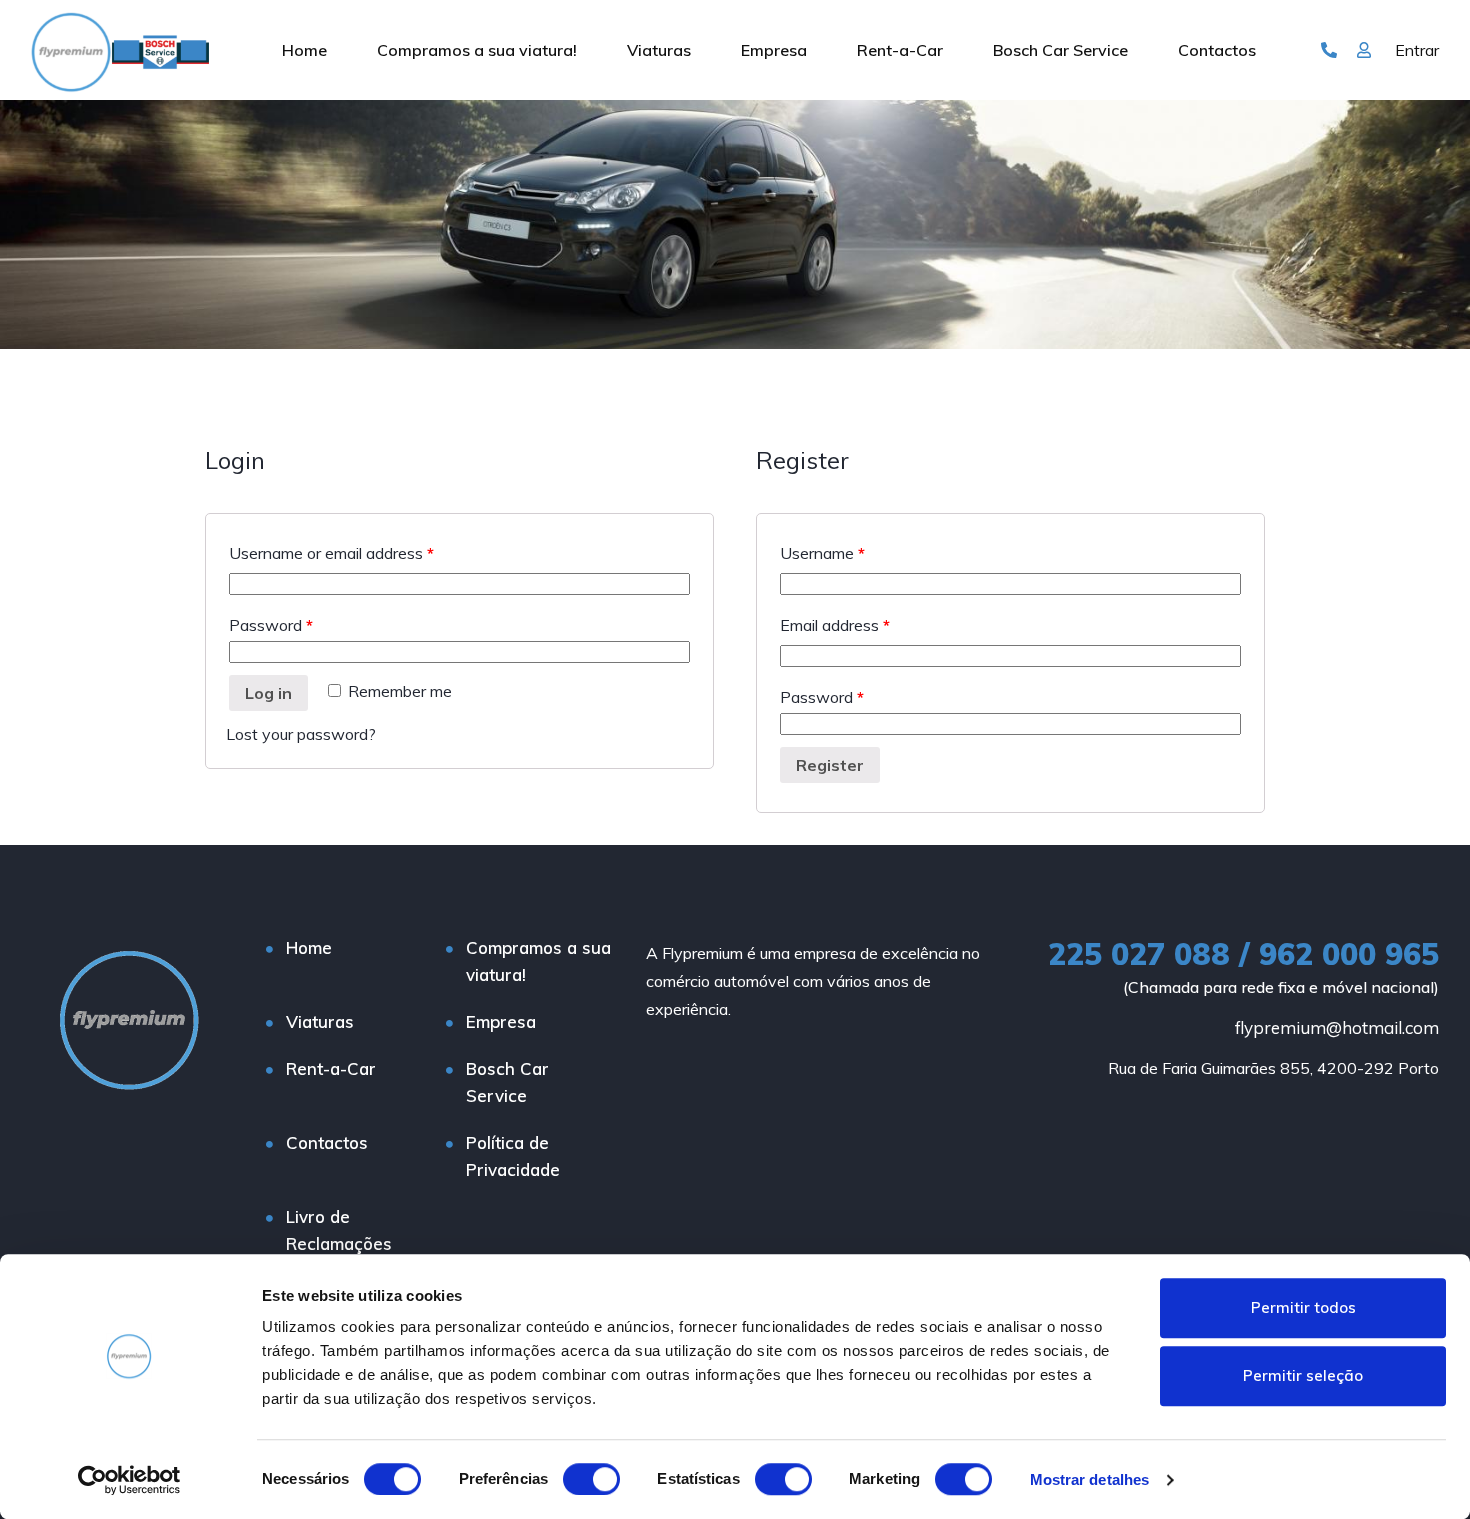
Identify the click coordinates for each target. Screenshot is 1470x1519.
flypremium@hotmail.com (1337, 1027)
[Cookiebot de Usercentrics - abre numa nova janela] (129, 1480)
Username (822, 553)
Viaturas (659, 50)
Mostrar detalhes (1090, 1479)
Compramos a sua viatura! (477, 50)
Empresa (774, 50)
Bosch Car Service (1060, 50)
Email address (835, 625)
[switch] (591, 1479)
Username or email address (331, 553)
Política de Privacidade (513, 1156)
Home (304, 50)
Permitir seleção (1303, 1375)
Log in (268, 693)
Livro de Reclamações (339, 1230)
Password (271, 625)
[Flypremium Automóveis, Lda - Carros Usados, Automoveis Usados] (119, 50)
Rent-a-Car (900, 50)
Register (830, 765)
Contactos (1217, 50)
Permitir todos (1303, 1307)
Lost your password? (301, 734)
